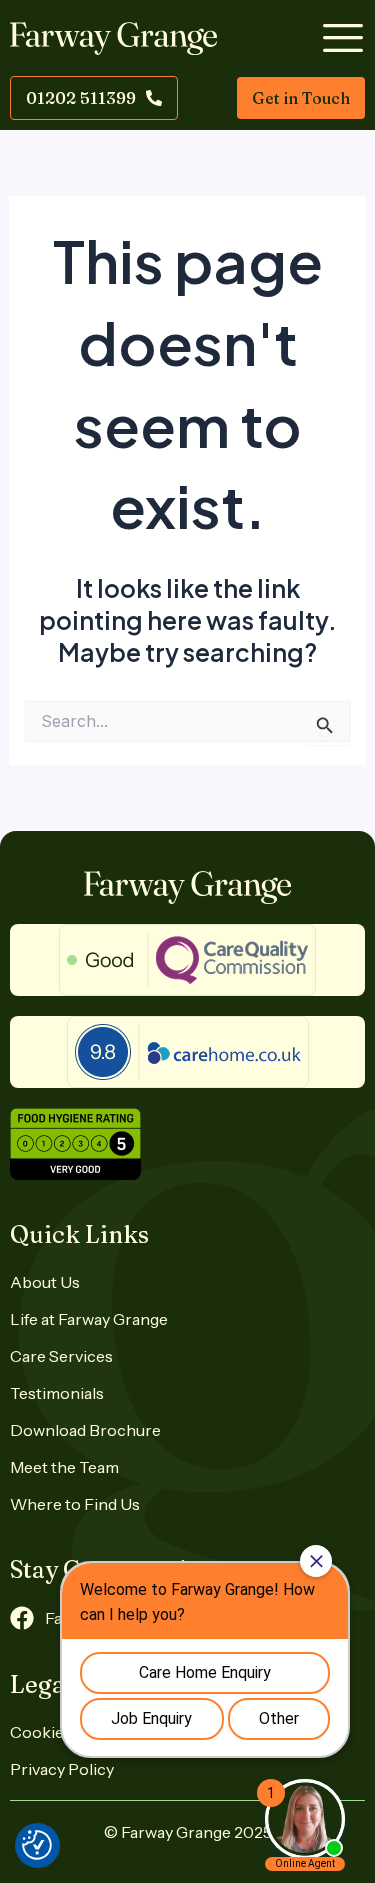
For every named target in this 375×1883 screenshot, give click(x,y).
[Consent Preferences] (37, 1845)
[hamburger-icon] (340, 38)
